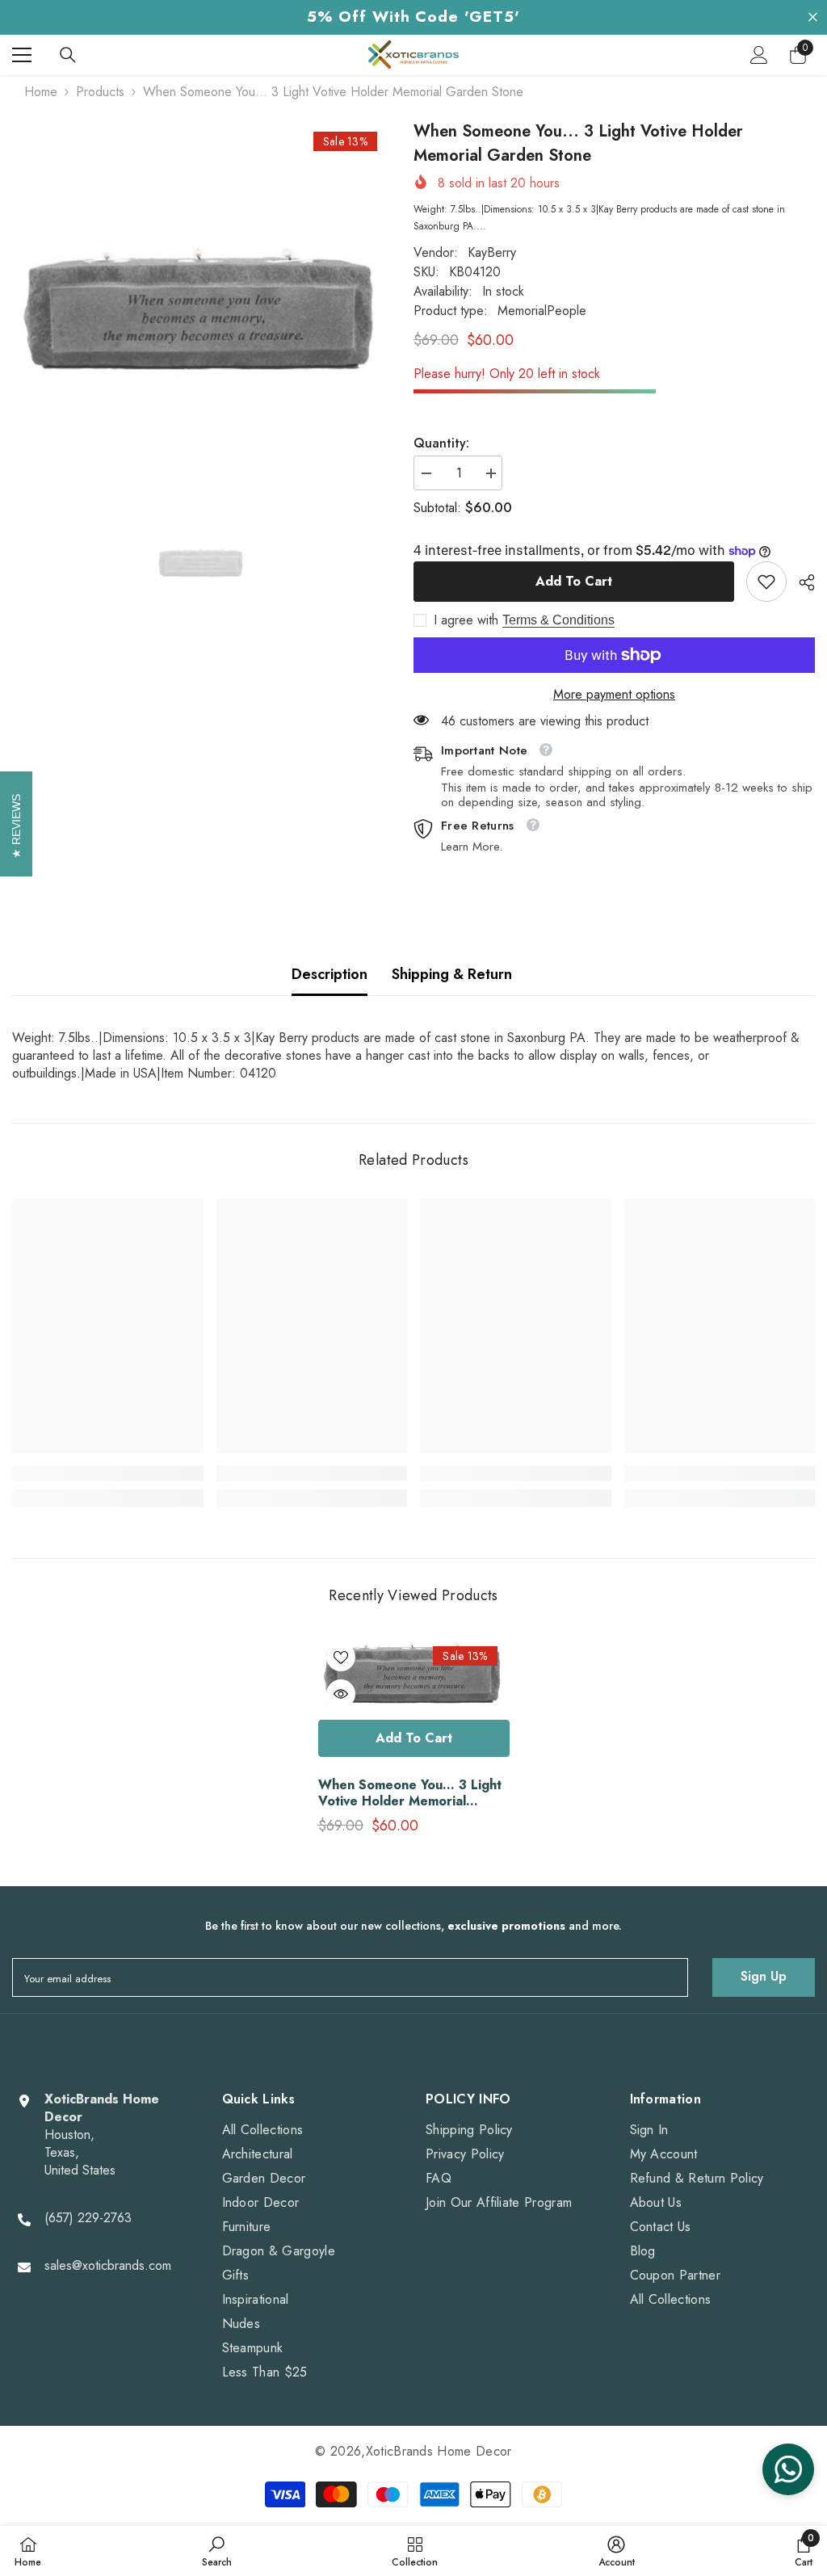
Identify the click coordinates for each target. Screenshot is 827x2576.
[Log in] (759, 55)
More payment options (614, 695)
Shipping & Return (452, 974)
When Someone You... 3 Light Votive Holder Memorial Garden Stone (410, 1793)
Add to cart (574, 581)
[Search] (68, 55)
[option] (201, 310)
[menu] (22, 55)
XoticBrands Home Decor (439, 2451)
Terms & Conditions (558, 620)
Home (41, 92)
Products (100, 92)
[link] (766, 582)
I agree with (466, 620)
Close (813, 17)
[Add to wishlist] (341, 1657)
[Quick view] (341, 1694)
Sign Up (764, 1976)
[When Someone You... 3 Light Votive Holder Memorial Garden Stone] (414, 1673)
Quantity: (441, 443)
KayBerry (492, 252)
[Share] (801, 582)
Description (330, 974)
